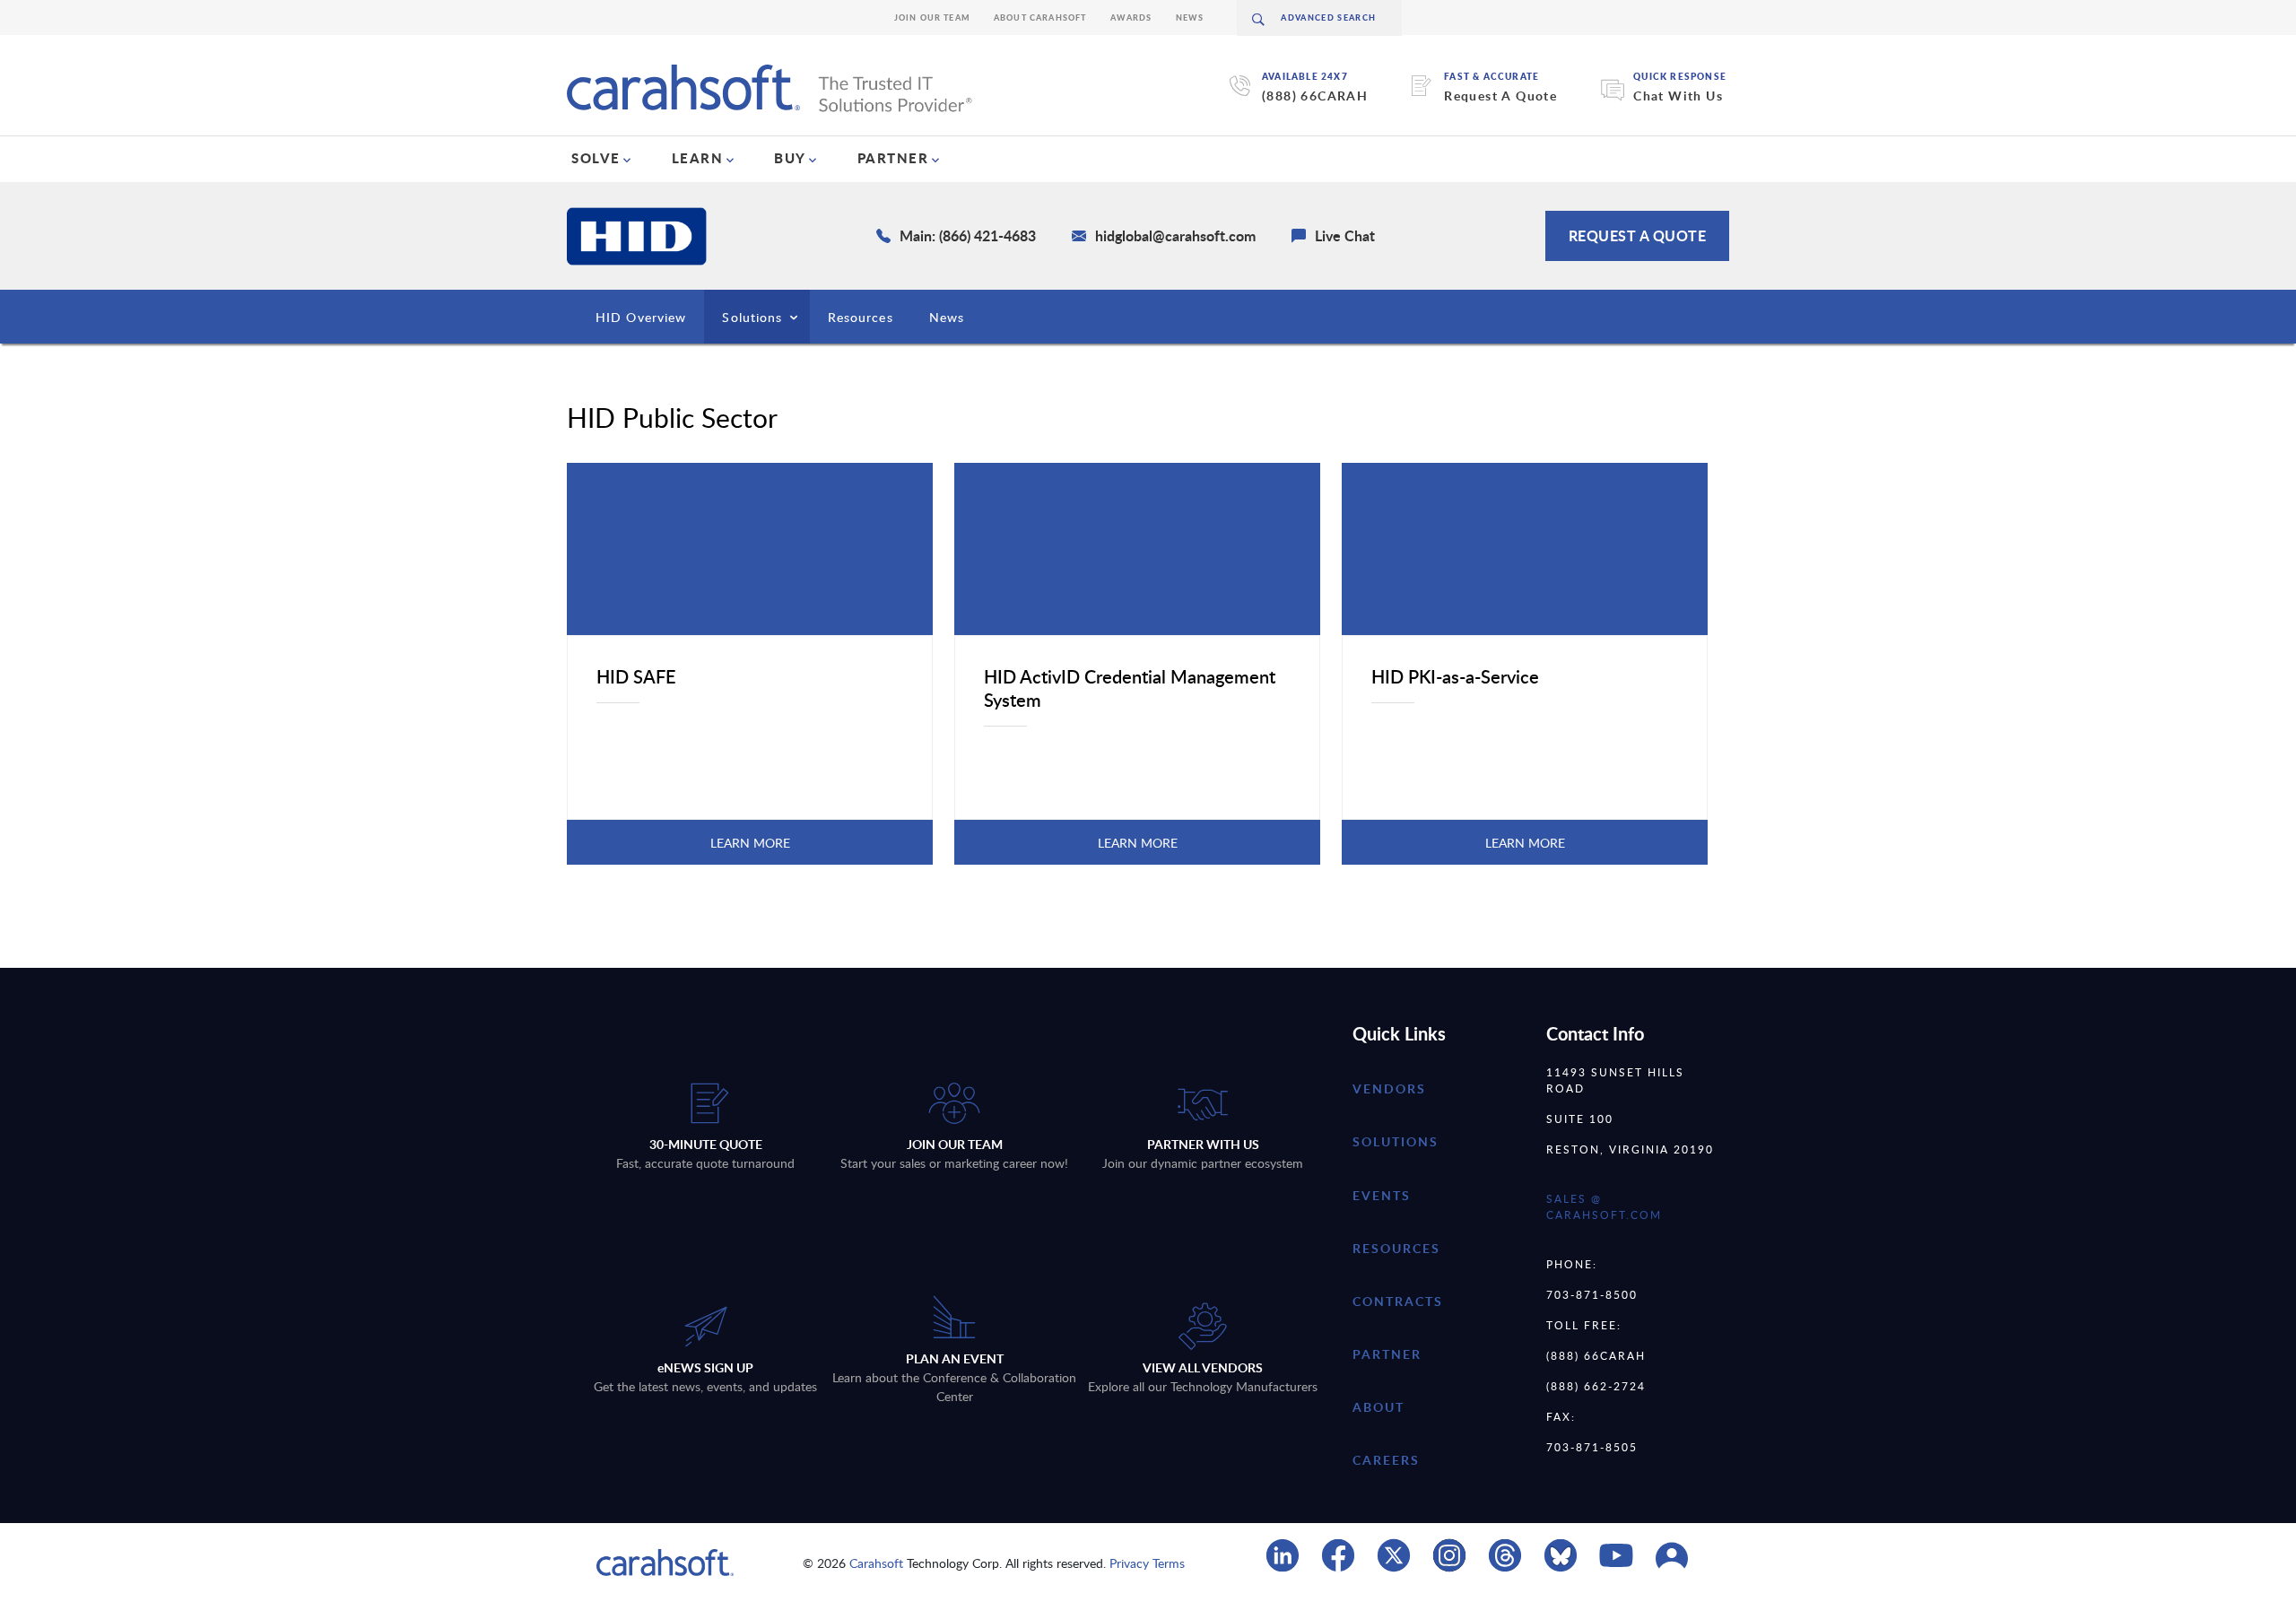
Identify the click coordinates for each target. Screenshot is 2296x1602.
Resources (861, 317)
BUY (790, 158)
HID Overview (641, 317)
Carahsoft (876, 1563)
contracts (1398, 1301)
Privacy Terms (1147, 1563)
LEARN (698, 158)
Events (1382, 1195)
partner (1387, 1354)
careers (1386, 1460)
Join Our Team (932, 17)
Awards (1131, 17)
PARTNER (893, 158)
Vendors (1389, 1088)
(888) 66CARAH (1315, 96)
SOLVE (596, 158)
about (1378, 1407)
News (1190, 17)
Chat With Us (1678, 96)
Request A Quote (1500, 96)
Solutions (752, 317)
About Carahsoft (1040, 17)
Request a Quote (1638, 235)
